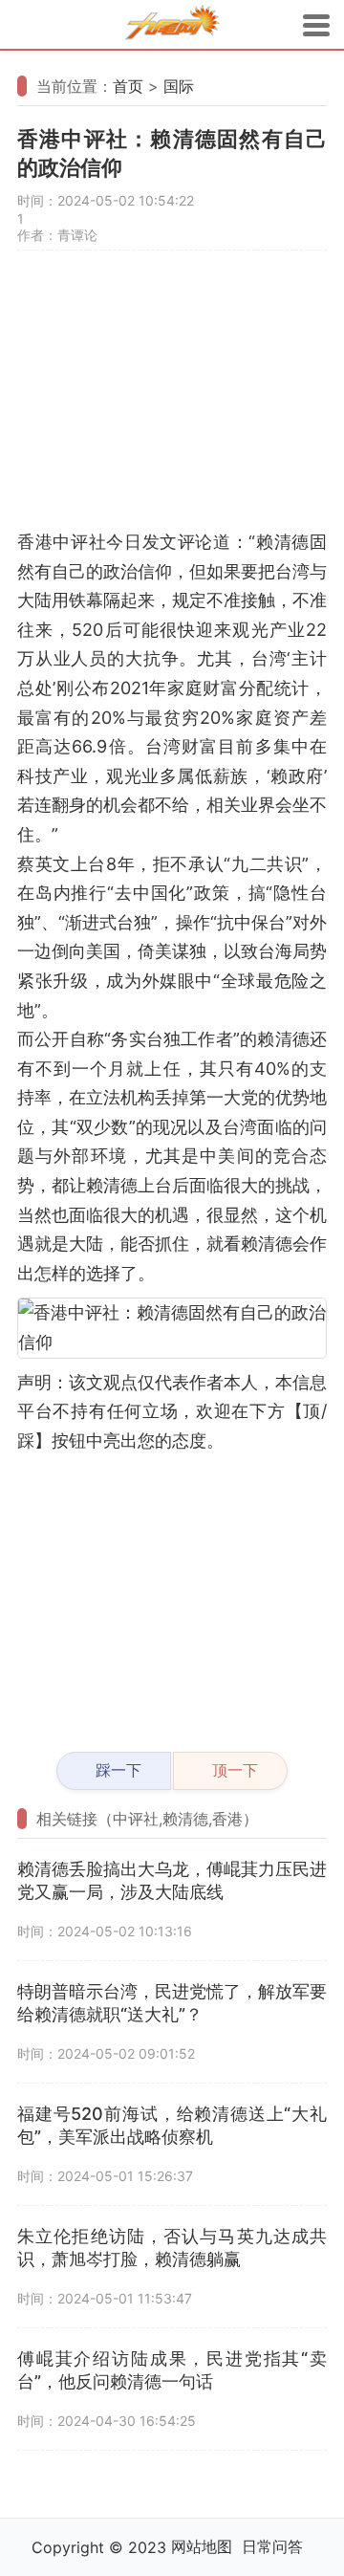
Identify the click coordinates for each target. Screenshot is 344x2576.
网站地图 (202, 2546)
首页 (128, 86)
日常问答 (272, 2546)
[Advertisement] (172, 399)
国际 (179, 86)
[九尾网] (172, 25)
